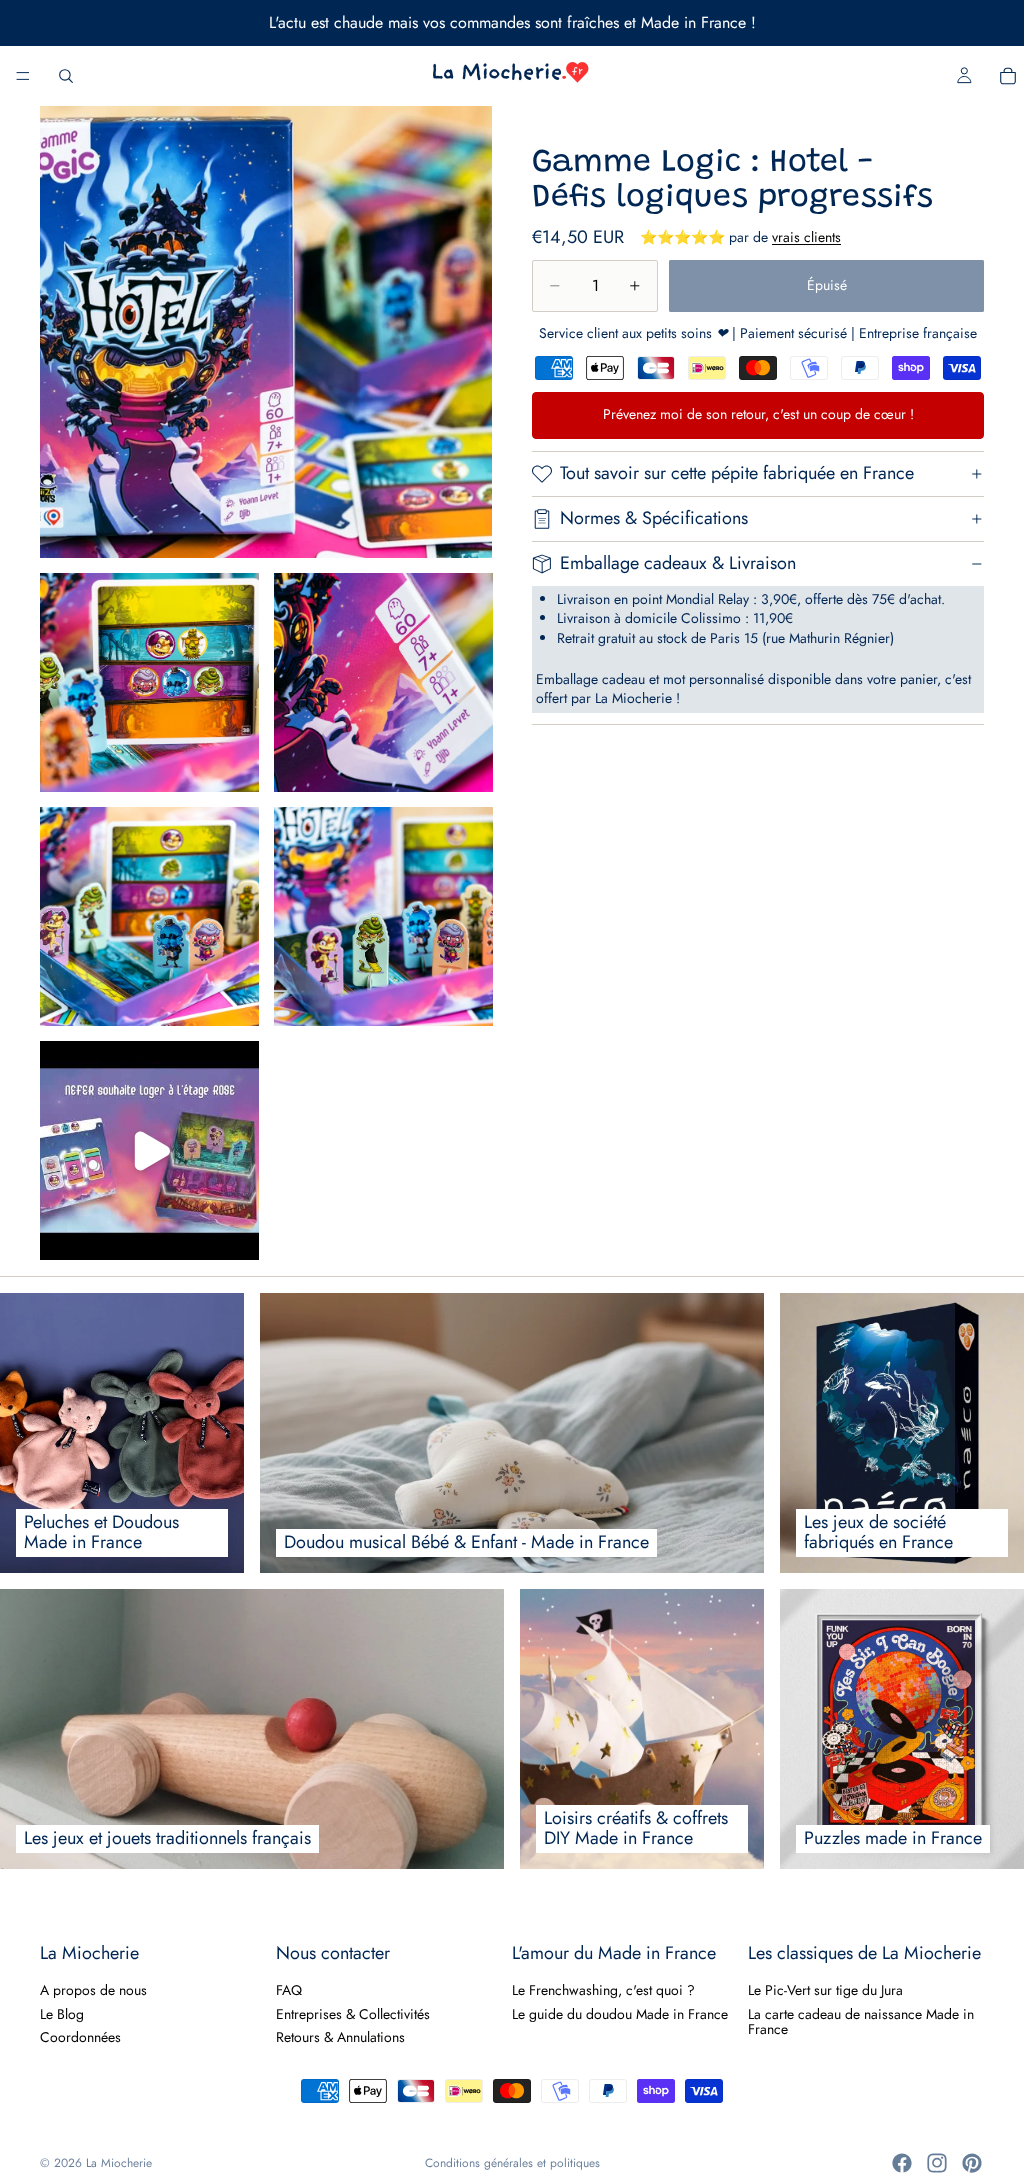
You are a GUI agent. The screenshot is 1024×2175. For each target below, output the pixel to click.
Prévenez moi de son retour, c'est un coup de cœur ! (758, 414)
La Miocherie (119, 2163)
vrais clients (806, 237)
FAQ (289, 1990)
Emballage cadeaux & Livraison (678, 563)
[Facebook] (902, 2163)
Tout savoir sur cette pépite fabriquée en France (737, 473)
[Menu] (23, 76)
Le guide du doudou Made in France (620, 2014)
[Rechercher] (66, 76)
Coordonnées (80, 2037)
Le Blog (62, 2014)
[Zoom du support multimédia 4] (149, 916)
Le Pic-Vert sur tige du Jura (825, 1990)
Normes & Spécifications (654, 518)
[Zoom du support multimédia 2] (149, 682)
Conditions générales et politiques (512, 2163)
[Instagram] (937, 2163)
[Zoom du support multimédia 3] (383, 682)
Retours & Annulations (340, 2037)
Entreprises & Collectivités (353, 2014)
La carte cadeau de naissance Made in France (861, 2021)
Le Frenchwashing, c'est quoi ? (603, 1990)
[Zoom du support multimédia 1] (266, 332)
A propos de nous (93, 1990)
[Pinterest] (972, 2163)
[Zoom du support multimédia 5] (383, 916)
